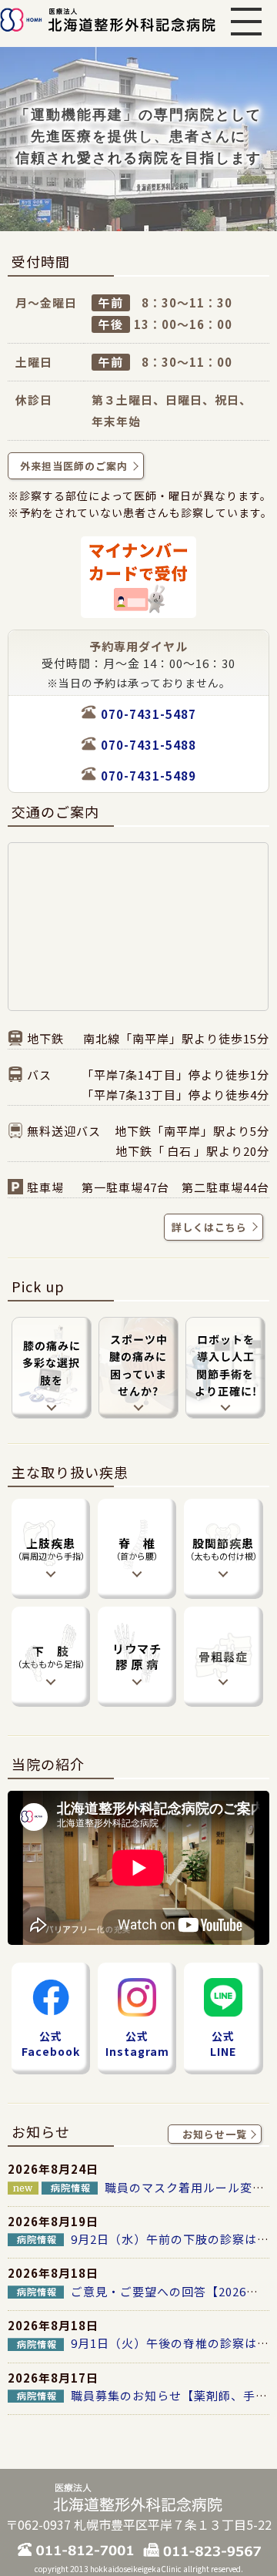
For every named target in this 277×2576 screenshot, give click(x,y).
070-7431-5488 (149, 745)
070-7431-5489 (149, 776)
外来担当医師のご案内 (74, 466)
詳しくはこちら (208, 1227)
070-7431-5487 (149, 714)
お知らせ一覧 (215, 2134)
